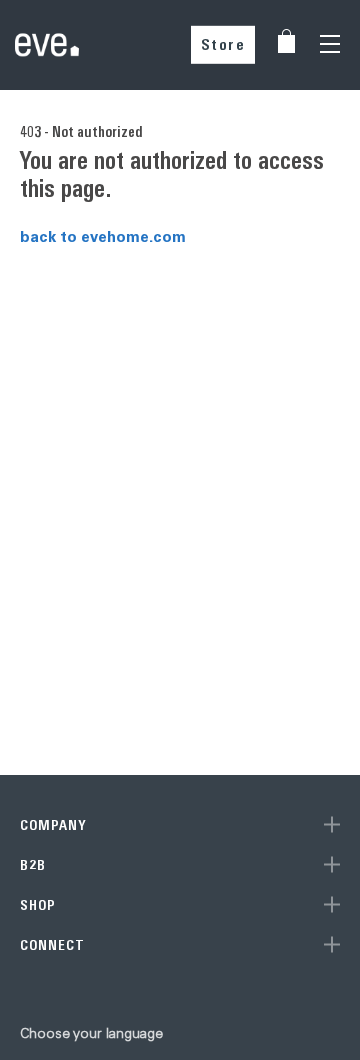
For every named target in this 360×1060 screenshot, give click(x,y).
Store (223, 44)
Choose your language (91, 1033)
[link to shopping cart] (286, 41)
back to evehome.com (103, 236)
